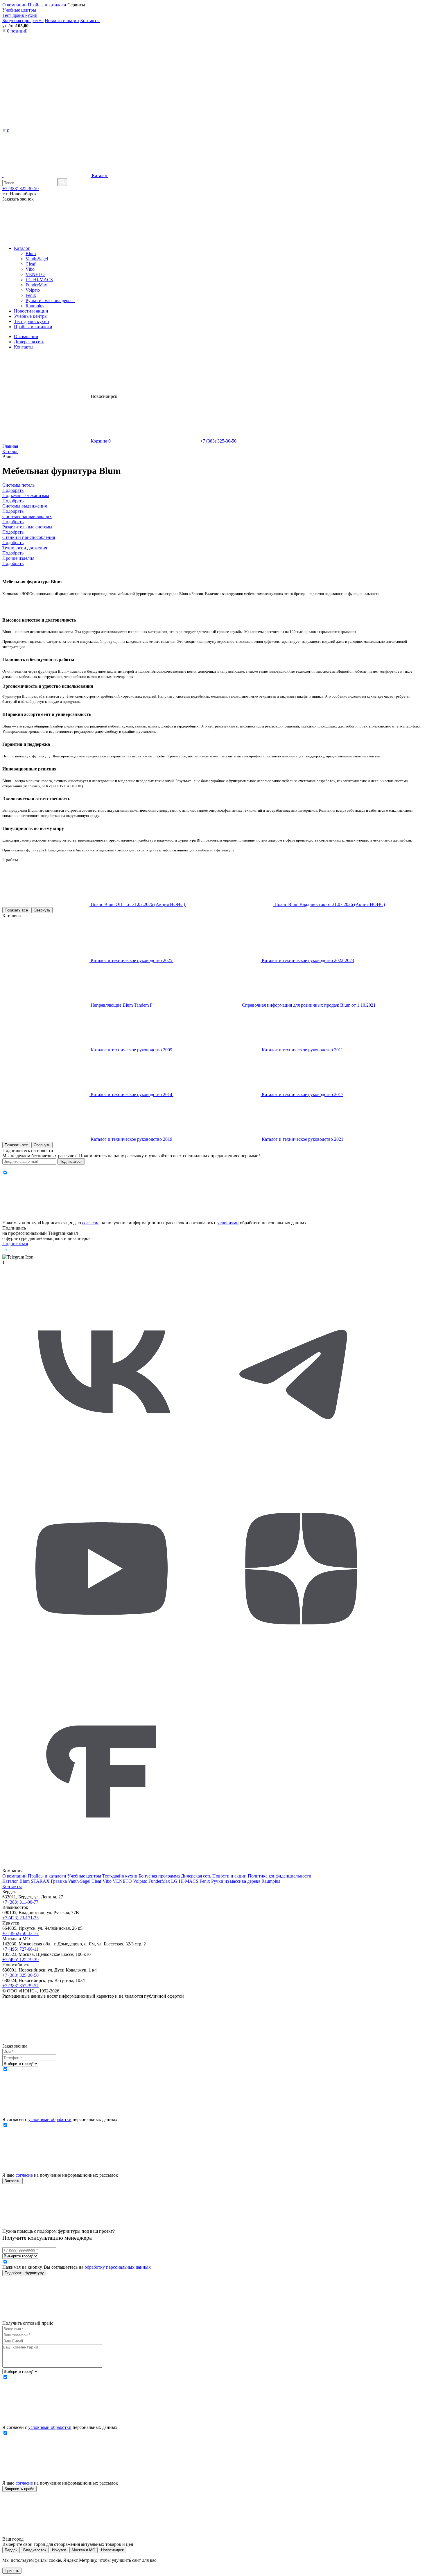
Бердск (11, 2550)
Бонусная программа (23, 20)
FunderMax (36, 285)
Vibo (30, 269)
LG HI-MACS (39, 280)
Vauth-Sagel (37, 259)
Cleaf (31, 264)
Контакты (90, 20)
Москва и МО (84, 2550)
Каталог (99, 175)
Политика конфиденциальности (280, 1876)
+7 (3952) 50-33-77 (20, 1933)
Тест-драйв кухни (20, 15)
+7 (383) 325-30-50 (20, 188)
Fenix (31, 295)
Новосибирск (112, 2550)
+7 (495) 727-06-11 (20, 1949)
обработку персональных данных (118, 2267)
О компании (15, 5)
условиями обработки (50, 2119)
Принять (12, 2571)
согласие (91, 1223)
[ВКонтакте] (102, 1467)
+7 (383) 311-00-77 (20, 1902)
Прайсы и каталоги (47, 5)
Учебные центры (19, 10)
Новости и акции (62, 20)
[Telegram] (301, 1467)
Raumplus (35, 306)
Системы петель (18, 488)
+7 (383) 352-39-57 (20, 1986)
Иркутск (59, 2550)
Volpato (33, 290)
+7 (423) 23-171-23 (20, 1918)
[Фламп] (102, 1865)
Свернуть (42, 910)
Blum (31, 253)
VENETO (35, 274)
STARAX (40, 1881)
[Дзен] (301, 1666)
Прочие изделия (18, 561)
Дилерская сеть (29, 342)
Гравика (59, 1881)
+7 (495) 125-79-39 (20, 1959)
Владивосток (35, 2550)
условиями (228, 1223)
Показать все (16, 910)
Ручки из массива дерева (50, 300)
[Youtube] (102, 1666)
